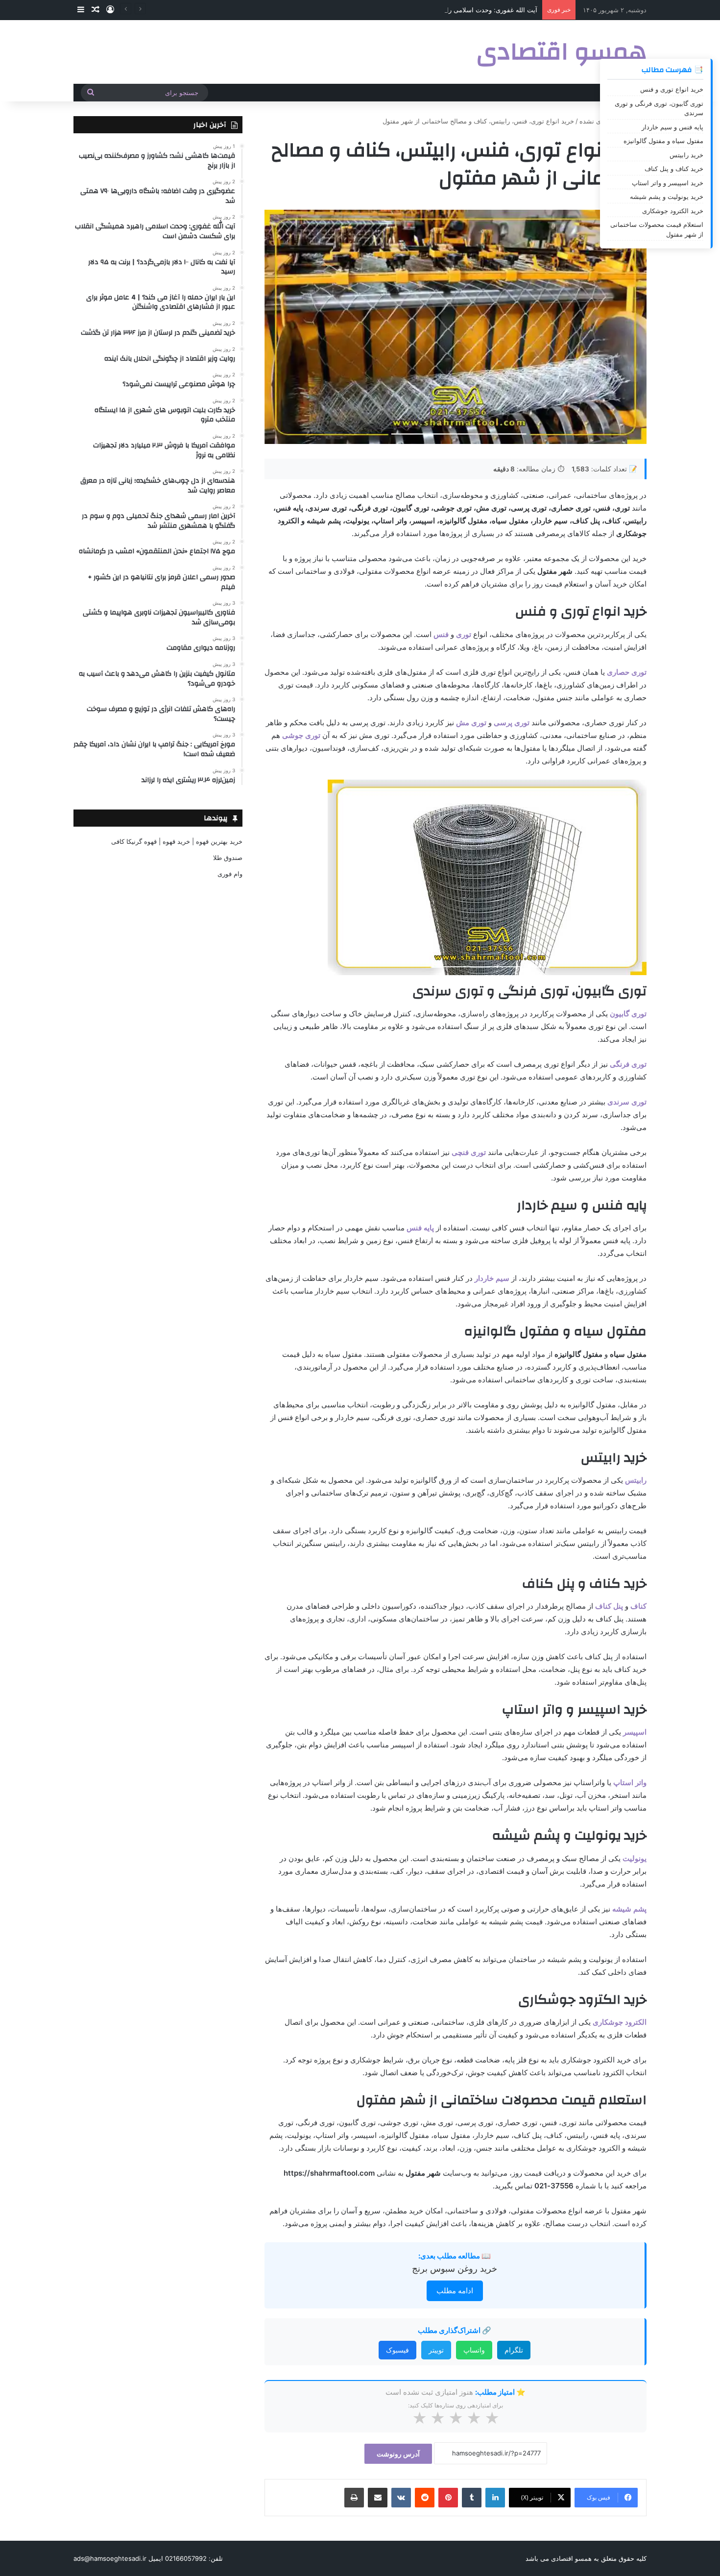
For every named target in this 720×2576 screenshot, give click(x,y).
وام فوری (230, 874)
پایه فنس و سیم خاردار (672, 127)
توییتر (436, 2350)
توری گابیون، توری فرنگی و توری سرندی (659, 108)
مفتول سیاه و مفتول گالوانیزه (663, 141)
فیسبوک (397, 2350)
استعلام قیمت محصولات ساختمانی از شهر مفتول (657, 229)
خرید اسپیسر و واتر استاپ (668, 183)
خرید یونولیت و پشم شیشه (667, 196)
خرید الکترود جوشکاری (673, 211)
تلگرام (514, 2350)
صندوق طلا (228, 858)
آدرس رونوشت (398, 2454)
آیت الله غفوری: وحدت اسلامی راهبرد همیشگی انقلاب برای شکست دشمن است (428, 10)
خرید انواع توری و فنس (672, 89)
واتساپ (474, 2350)
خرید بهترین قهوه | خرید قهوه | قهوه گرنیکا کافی (177, 841)
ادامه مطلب (455, 2291)
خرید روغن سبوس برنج (455, 2269)
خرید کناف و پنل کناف (674, 169)
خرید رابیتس (686, 155)
